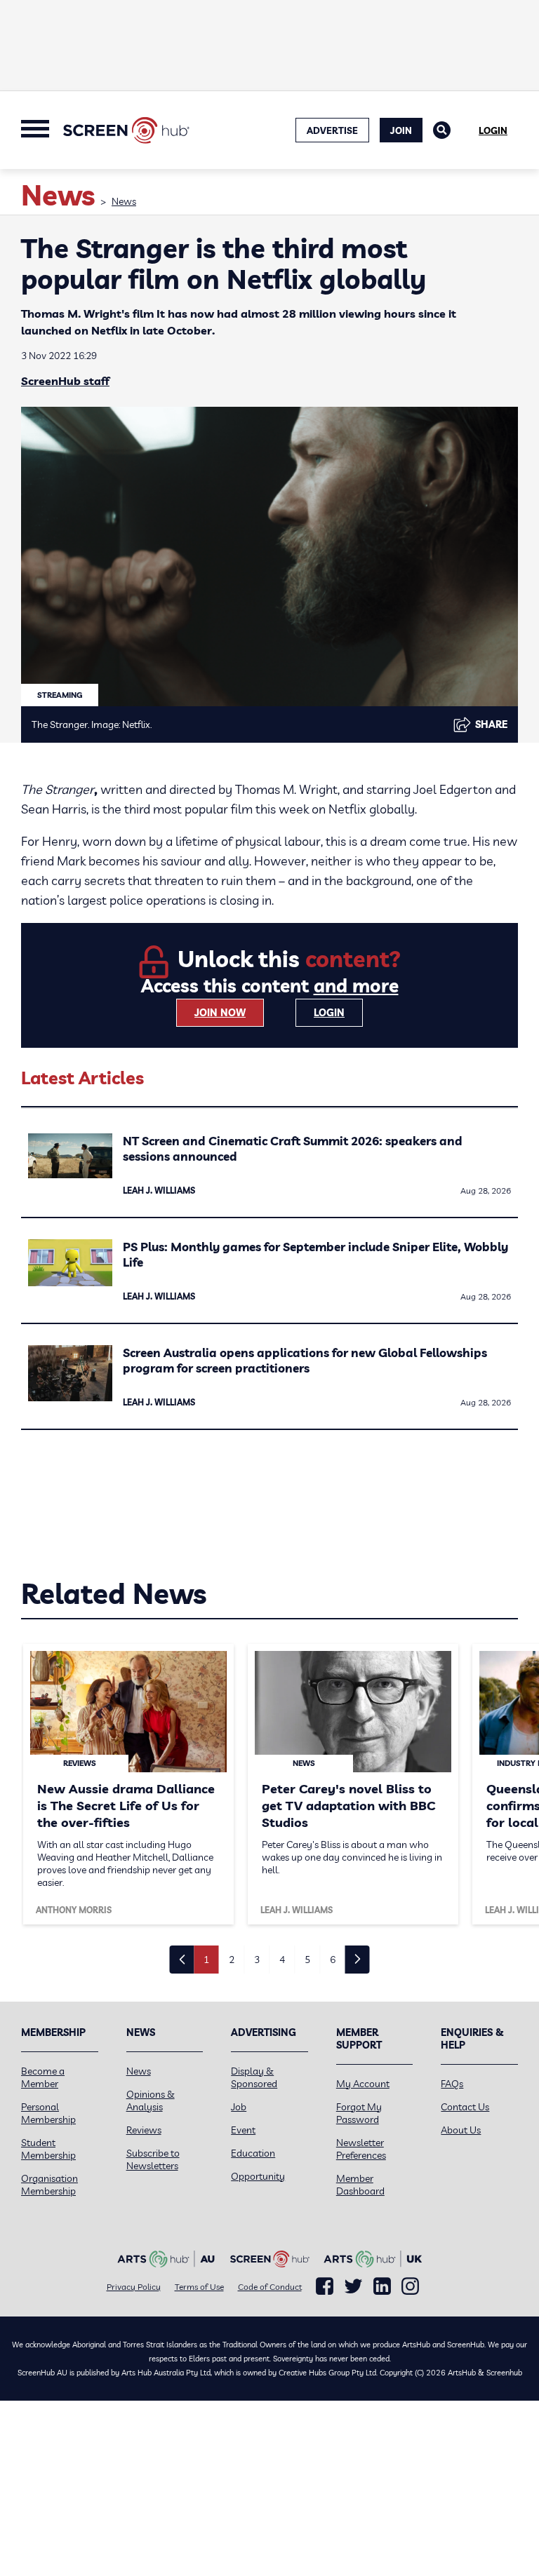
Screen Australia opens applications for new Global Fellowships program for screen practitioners (305, 1360)
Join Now (220, 1013)
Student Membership (48, 2149)
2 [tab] (232, 1960)
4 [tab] (282, 1960)
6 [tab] (333, 1960)
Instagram (410, 2286)
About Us (461, 2130)
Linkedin (382, 2286)
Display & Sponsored (254, 2077)
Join (401, 130)
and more (356, 986)
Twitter (353, 2286)
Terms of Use (199, 2287)
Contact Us (465, 2107)
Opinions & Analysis (151, 2100)
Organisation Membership (49, 2185)
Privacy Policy (134, 2287)
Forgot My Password (359, 2113)
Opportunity (258, 2176)
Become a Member (43, 2077)
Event (243, 2130)
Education (253, 2153)
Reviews (144, 2130)
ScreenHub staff (65, 381)
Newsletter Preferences (361, 2149)
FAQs (452, 2084)
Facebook (325, 2286)
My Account (363, 2084)
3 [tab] (257, 1960)
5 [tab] (307, 1960)
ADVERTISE (332, 130)
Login (493, 130)
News (124, 201)
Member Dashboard (360, 2185)
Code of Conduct (270, 2287)
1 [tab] (206, 1960)
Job (239, 2107)
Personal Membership (48, 2113)
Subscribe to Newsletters (153, 2159)
